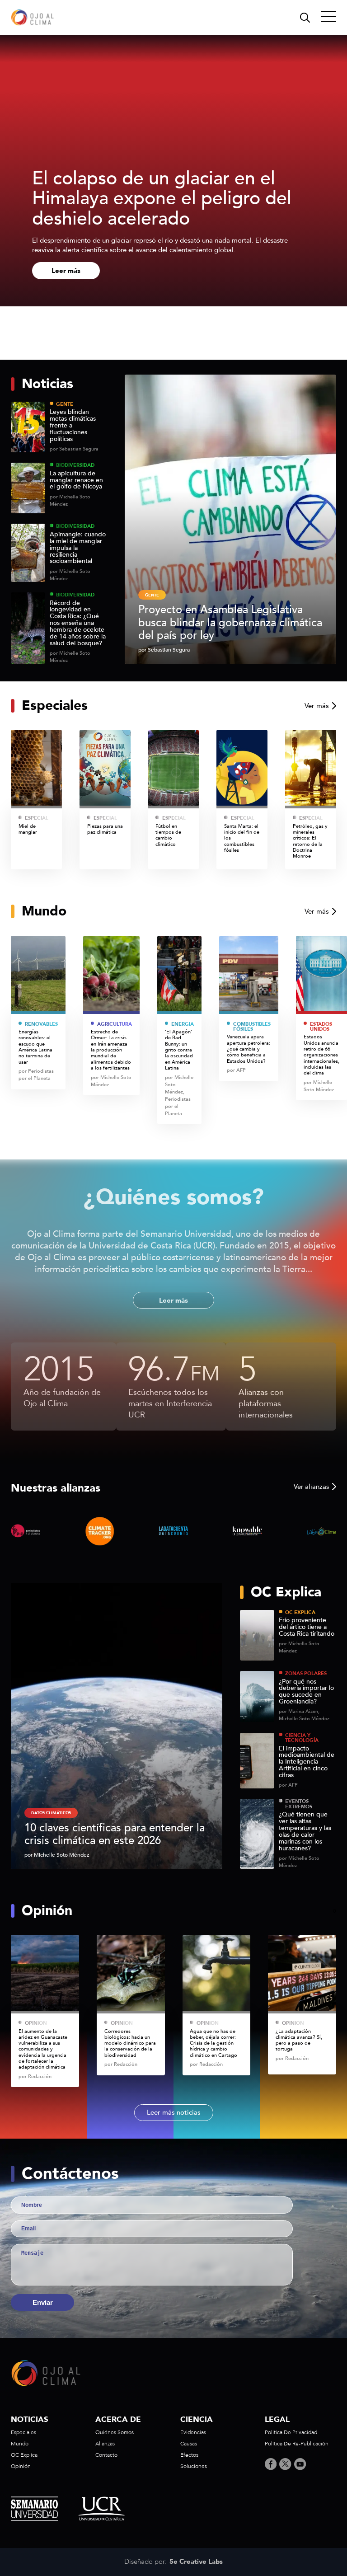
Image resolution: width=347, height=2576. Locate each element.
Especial (37, 818)
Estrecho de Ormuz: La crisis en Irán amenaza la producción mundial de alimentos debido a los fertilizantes (111, 1050)
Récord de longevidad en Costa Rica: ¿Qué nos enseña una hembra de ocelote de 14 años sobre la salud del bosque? (78, 624)
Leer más (66, 271)
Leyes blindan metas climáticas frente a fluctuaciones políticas (73, 426)
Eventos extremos (299, 1804)
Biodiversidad (75, 465)
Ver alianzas (311, 1487)
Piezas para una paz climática (105, 829)
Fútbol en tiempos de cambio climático (168, 835)
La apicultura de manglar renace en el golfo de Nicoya (76, 481)
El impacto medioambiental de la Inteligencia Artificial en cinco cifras (307, 1762)
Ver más (317, 706)
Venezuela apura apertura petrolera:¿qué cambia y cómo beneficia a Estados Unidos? (249, 1049)
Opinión (36, 2023)
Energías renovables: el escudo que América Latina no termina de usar (35, 1047)
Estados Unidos (321, 1027)
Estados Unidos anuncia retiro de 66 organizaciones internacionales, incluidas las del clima (321, 1055)
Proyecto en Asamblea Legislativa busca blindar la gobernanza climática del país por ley (230, 623)
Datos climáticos (51, 1813)
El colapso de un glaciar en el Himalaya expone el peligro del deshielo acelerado (162, 199)
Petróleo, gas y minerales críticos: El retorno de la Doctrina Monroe (310, 841)
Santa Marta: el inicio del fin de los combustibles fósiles (242, 838)
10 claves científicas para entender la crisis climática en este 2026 (115, 1834)
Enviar (43, 2302)
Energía (183, 1024)
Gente (65, 404)
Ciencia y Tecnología (302, 1738)
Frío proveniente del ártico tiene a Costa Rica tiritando (307, 1627)
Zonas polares (306, 1673)
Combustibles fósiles (252, 1027)
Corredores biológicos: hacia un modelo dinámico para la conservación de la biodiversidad (130, 2043)
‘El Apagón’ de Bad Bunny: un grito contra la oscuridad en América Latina (179, 1050)
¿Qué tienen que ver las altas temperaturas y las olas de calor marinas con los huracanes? (305, 1832)
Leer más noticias (174, 2112)
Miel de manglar (28, 829)
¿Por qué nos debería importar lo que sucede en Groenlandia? (306, 1692)
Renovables (41, 1024)
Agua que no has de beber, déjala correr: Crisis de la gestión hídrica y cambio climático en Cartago (214, 2043)
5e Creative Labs (196, 2562)
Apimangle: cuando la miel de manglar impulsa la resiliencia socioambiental (78, 548)
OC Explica (300, 1612)
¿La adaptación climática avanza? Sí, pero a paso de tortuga (299, 2040)
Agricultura (115, 1024)
